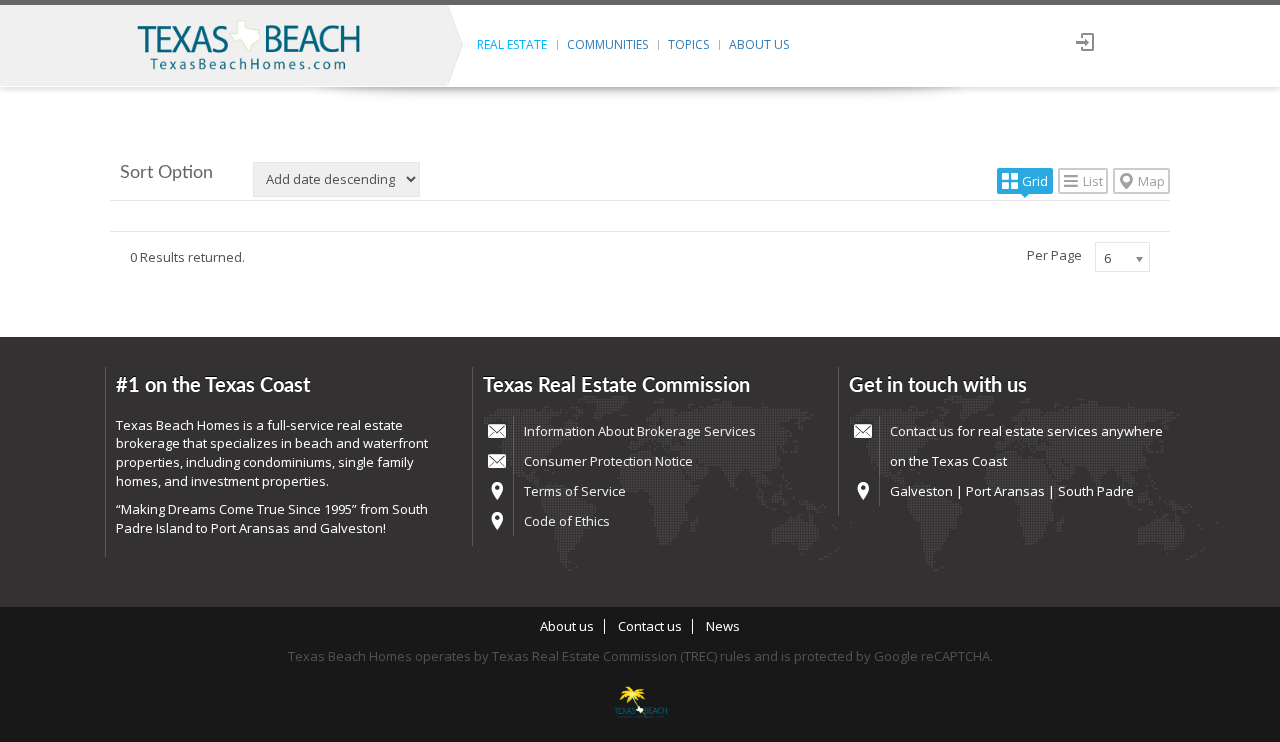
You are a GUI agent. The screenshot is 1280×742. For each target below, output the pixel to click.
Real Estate (512, 44)
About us (759, 44)
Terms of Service (575, 491)
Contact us (922, 431)
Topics (688, 44)
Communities (607, 44)
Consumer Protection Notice (608, 461)
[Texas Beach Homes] (640, 704)
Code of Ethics (567, 521)
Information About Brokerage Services (640, 431)
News (723, 626)
